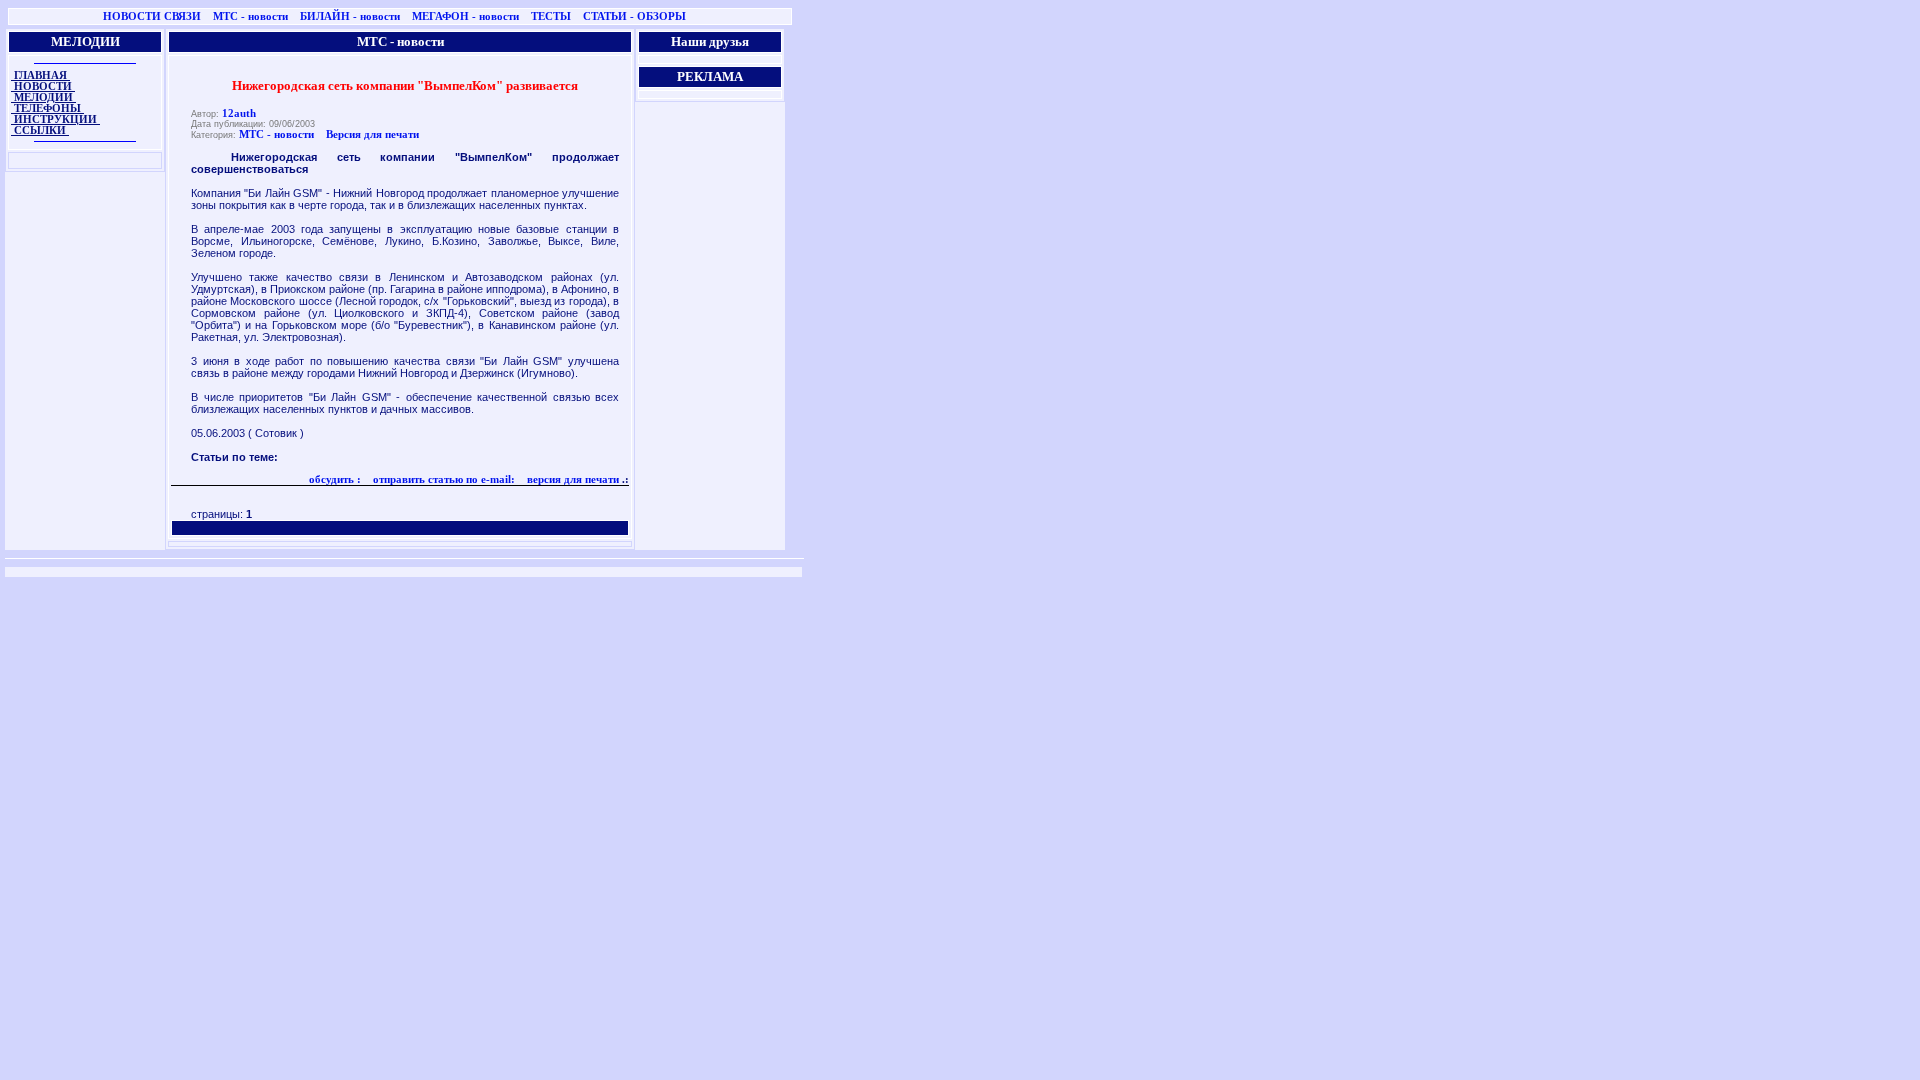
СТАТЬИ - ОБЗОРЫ (634, 16)
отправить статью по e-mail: (442, 479)
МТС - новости (250, 16)
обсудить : (335, 479)
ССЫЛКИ (40, 130)
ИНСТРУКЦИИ (55, 119)
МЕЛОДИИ (43, 97)
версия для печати (571, 479)
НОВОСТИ (43, 86)
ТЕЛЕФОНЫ (47, 108)
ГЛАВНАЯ (40, 75)
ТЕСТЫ (551, 16)
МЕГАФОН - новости (465, 16)
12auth (239, 113)
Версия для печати (372, 134)
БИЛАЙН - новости (350, 16)
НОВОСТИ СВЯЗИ (152, 16)
